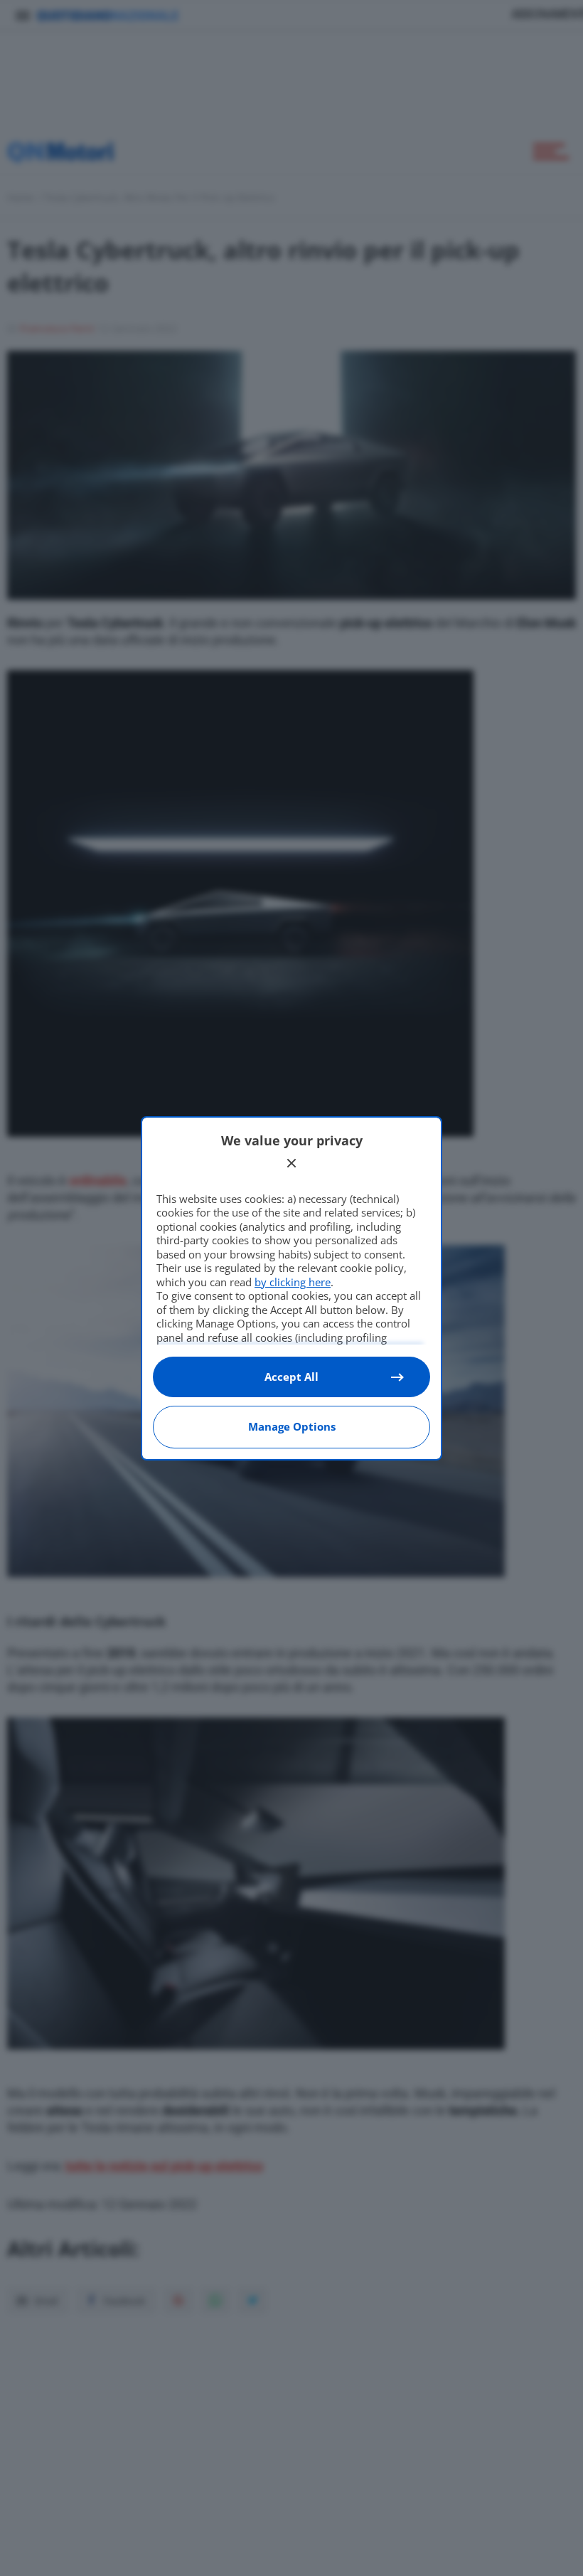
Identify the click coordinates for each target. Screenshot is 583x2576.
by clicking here (293, 1282)
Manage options (292, 1426)
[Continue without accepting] (291, 1163)
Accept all (291, 1377)
